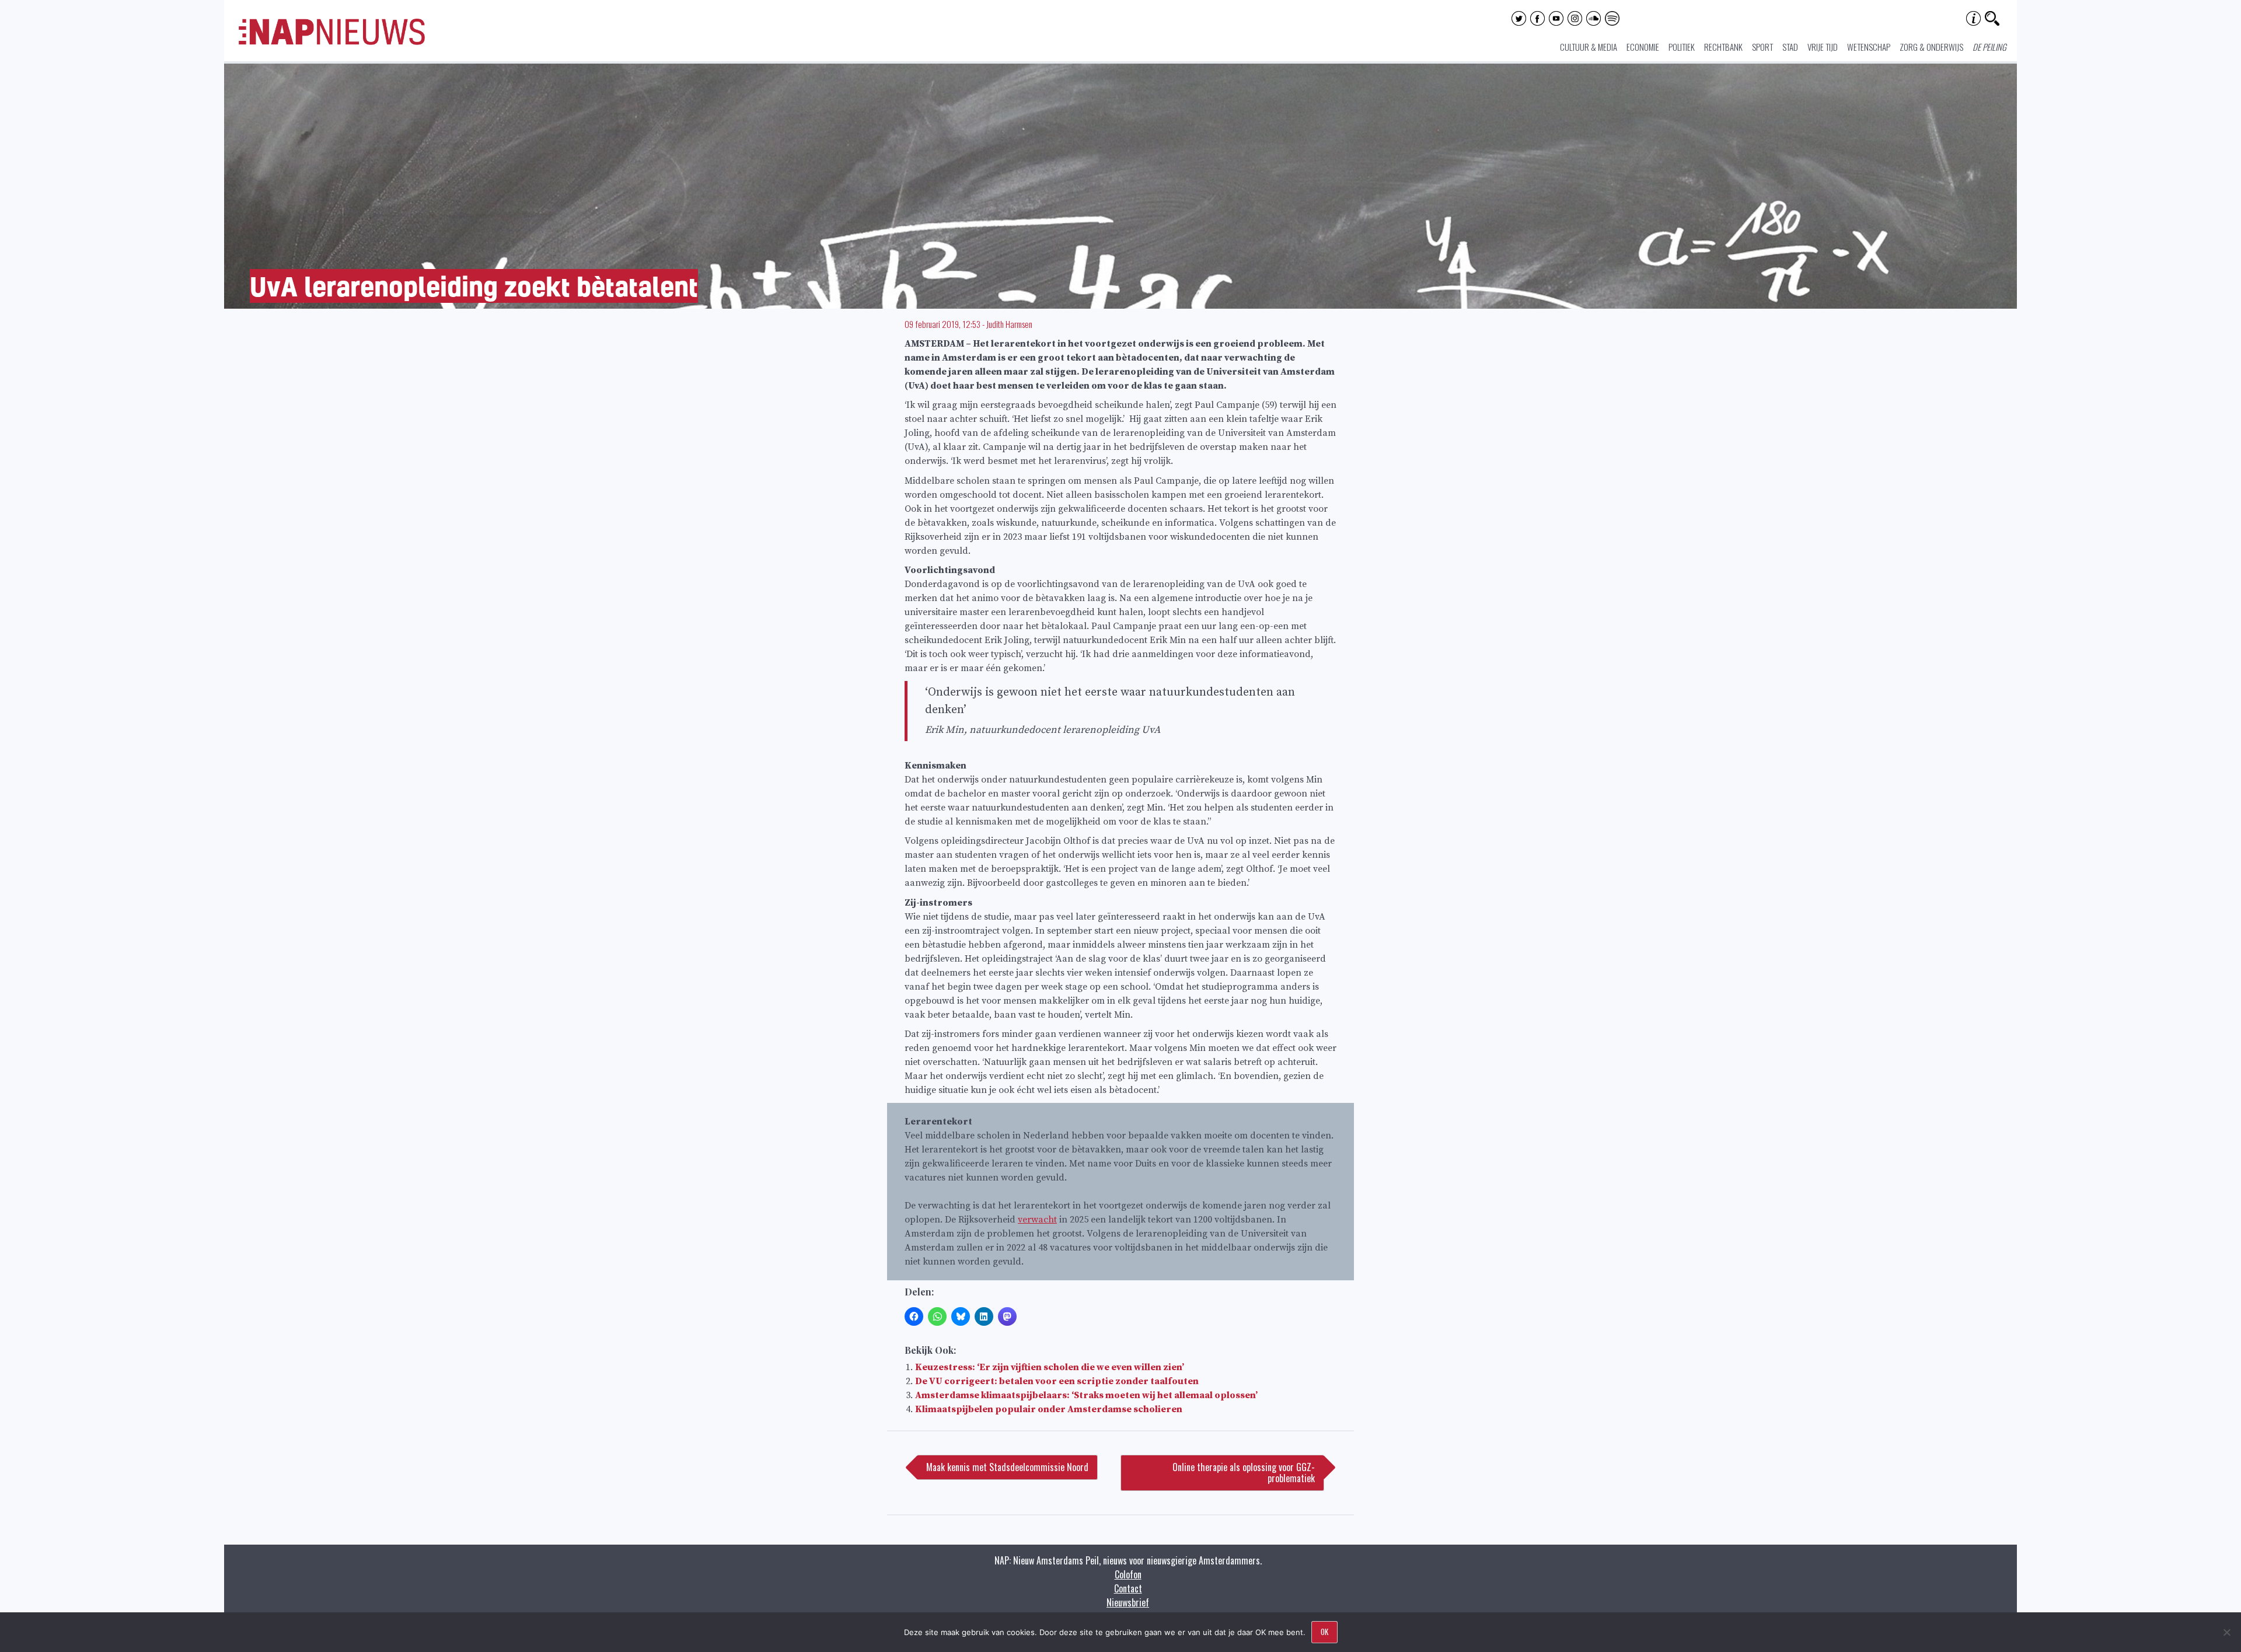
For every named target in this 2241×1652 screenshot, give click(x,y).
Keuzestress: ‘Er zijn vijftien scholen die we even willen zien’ (1050, 1367)
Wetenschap (1869, 47)
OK (1324, 1632)
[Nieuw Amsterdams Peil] (332, 42)
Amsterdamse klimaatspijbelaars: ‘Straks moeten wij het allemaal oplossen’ (1086, 1395)
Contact (1128, 1588)
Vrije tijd (1823, 47)
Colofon (1128, 1574)
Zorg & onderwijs (1931, 47)
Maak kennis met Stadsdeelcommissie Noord (1007, 1467)
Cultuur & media (1589, 47)
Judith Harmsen (1009, 324)
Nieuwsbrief (1128, 1602)
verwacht (1037, 1220)
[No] (2226, 1632)
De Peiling (1989, 47)
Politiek (1682, 47)
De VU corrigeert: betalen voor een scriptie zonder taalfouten (1057, 1381)
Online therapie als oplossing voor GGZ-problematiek (1244, 1473)
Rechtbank (1723, 47)
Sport (1762, 47)
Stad (1790, 47)
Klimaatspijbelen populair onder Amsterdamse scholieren (1049, 1409)
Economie (1643, 47)
